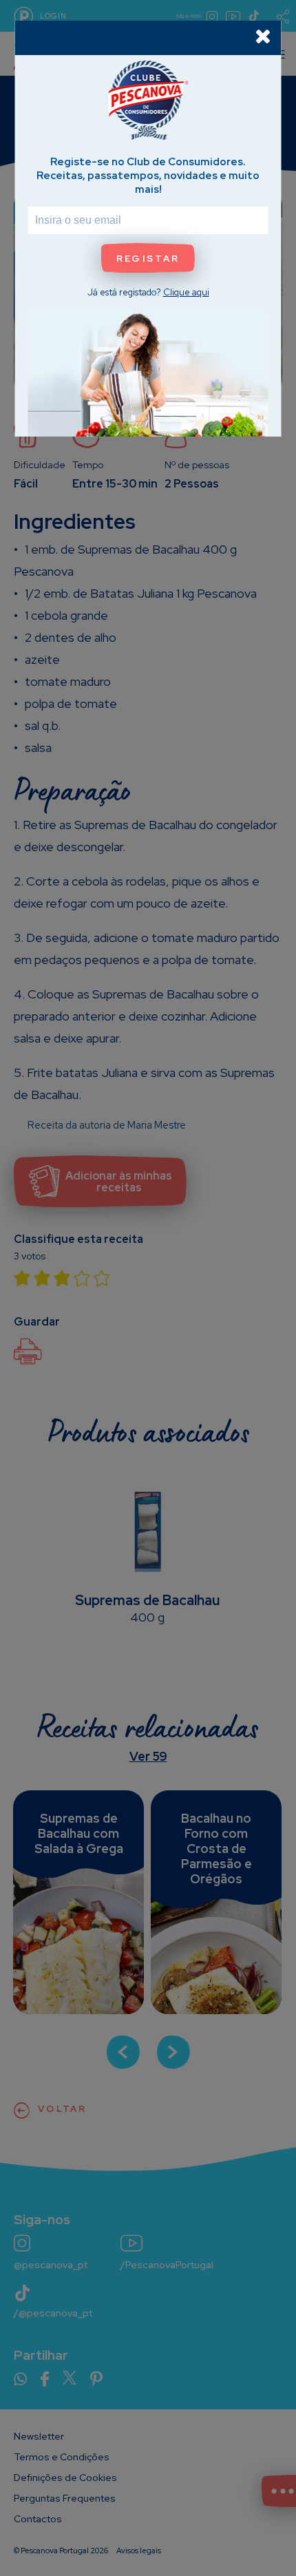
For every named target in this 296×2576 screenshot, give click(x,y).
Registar (148, 259)
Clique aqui (186, 292)
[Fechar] (263, 36)
